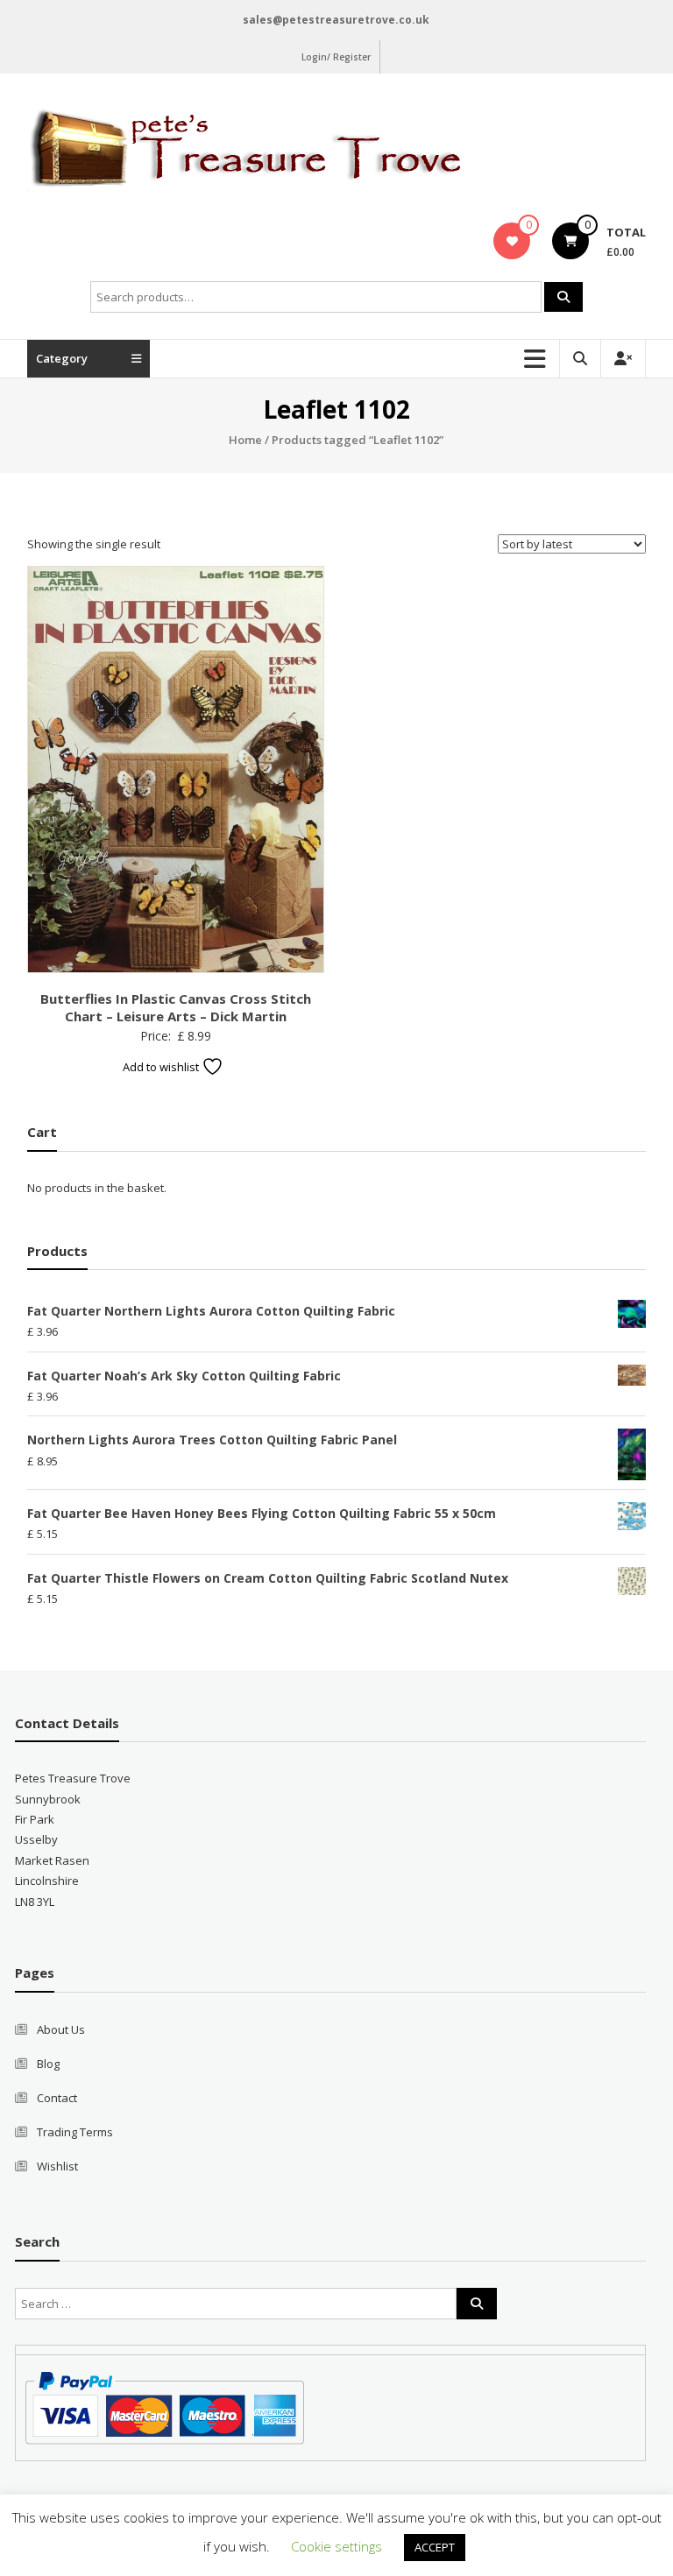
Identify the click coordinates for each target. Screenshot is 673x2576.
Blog (48, 2064)
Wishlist (57, 2166)
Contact (57, 2098)
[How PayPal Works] (164, 2407)
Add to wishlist (162, 1067)
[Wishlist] (512, 241)
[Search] (563, 297)
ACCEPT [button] (435, 2547)
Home (245, 440)
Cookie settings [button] (336, 2546)
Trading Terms (75, 2132)
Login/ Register (336, 57)
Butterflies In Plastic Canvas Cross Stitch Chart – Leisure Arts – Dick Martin (176, 1007)
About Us (61, 2029)
